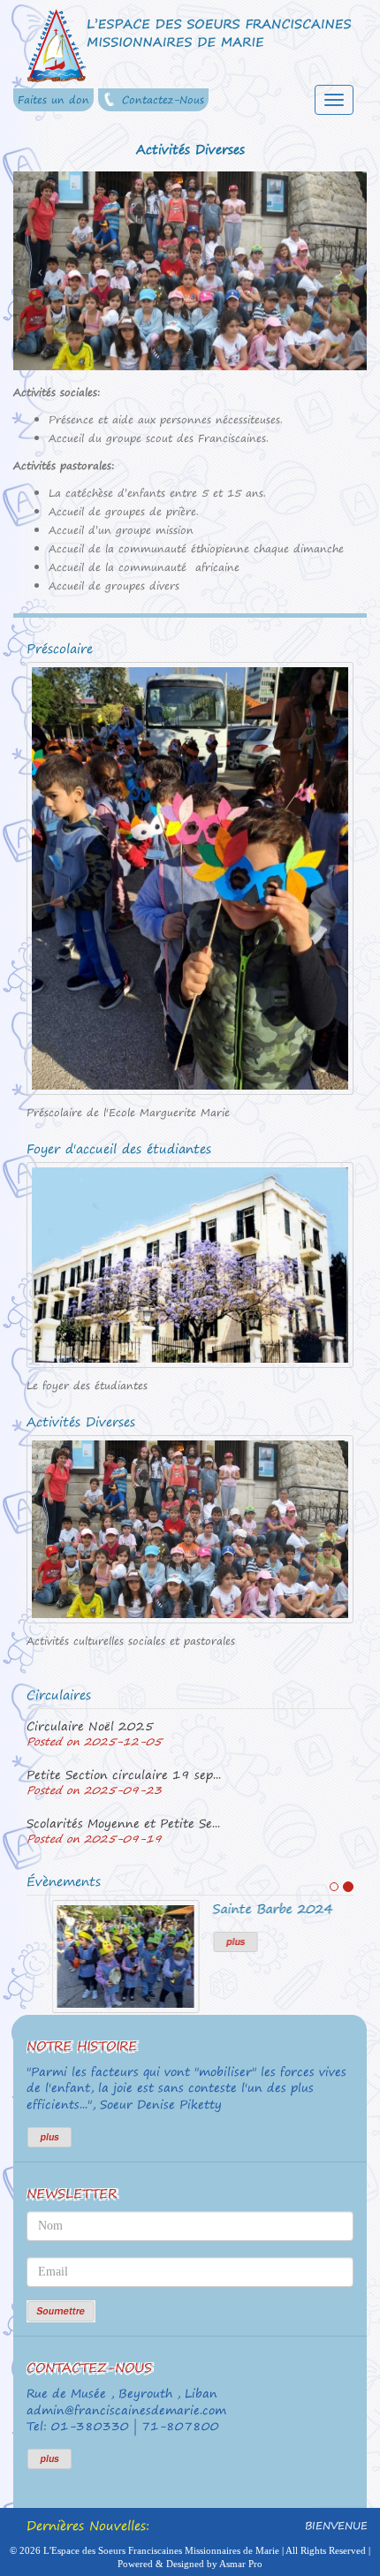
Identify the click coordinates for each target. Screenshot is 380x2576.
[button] (40, 271)
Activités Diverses (81, 1422)
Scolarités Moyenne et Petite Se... (123, 1823)
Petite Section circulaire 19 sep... (124, 1774)
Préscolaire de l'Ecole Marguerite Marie (128, 1113)
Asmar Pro (241, 2564)
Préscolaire (60, 649)
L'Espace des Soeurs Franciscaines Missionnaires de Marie (161, 2550)
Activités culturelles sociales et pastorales (131, 1641)
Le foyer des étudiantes (87, 1386)
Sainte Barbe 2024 (247, 1909)
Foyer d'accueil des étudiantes (119, 1149)
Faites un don (53, 100)
